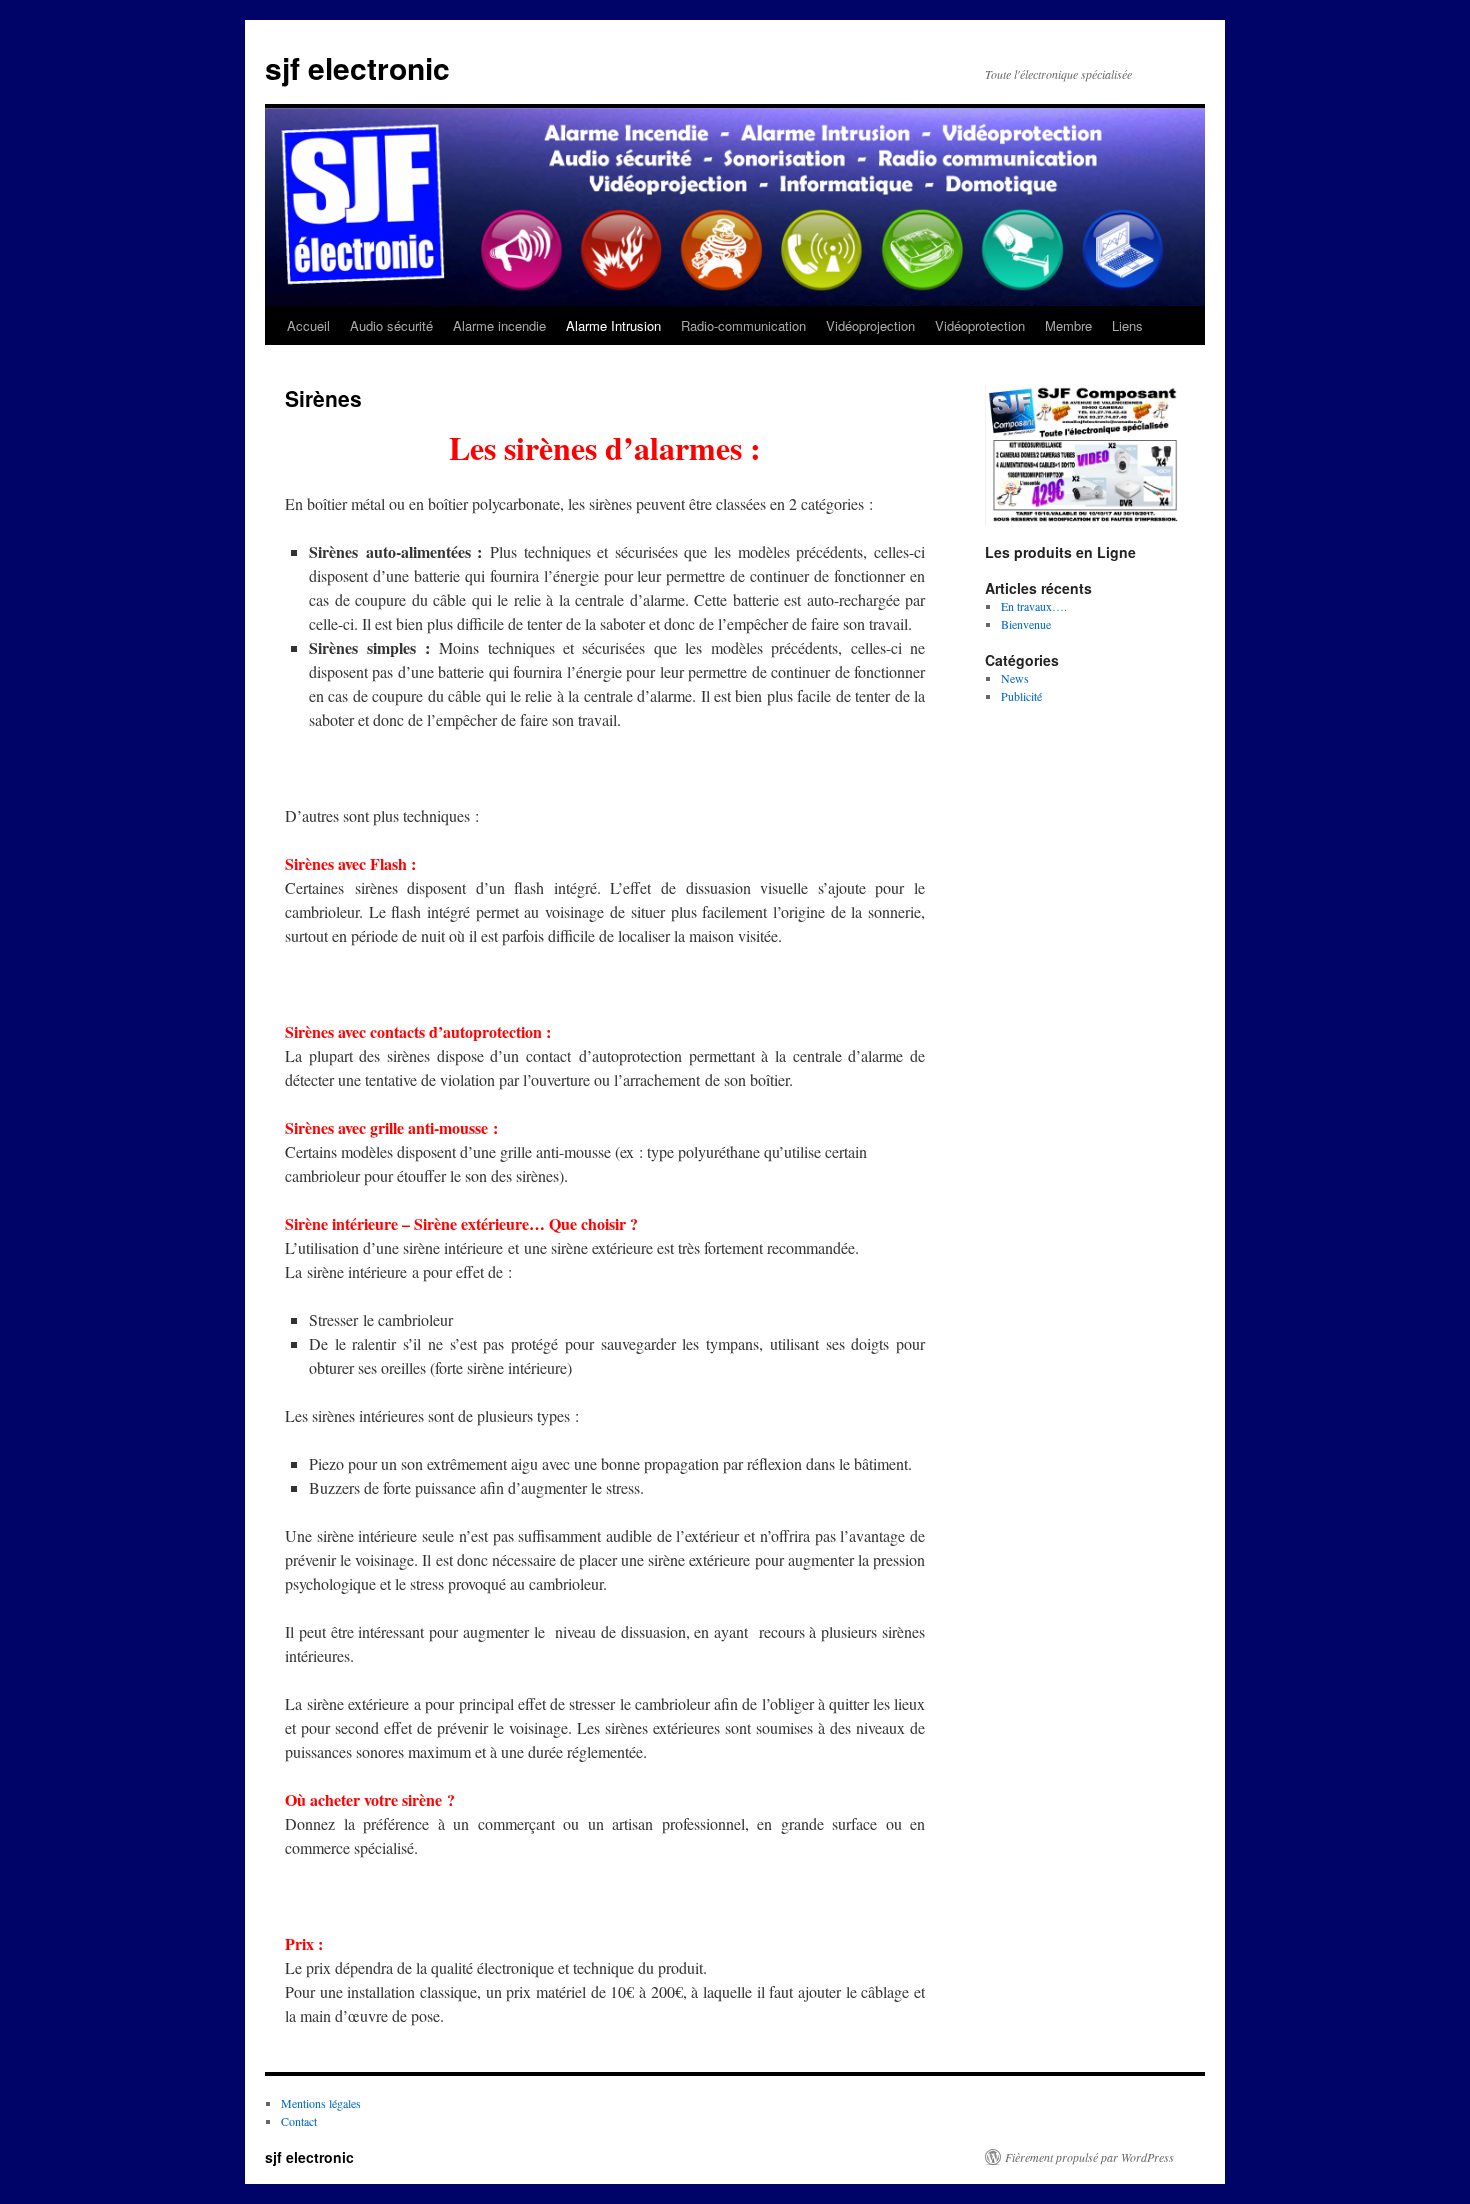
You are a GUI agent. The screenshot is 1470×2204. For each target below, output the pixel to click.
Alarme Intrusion (613, 325)
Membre (1068, 325)
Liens (1127, 325)
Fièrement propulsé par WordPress (1089, 2157)
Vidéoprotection (980, 325)
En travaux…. (1034, 606)
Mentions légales (321, 2103)
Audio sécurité (391, 325)
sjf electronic (357, 67)
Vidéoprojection (870, 325)
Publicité (1021, 696)
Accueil (308, 325)
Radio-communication (743, 325)
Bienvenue (1026, 624)
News (1015, 678)
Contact (299, 2121)
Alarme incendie (499, 325)
